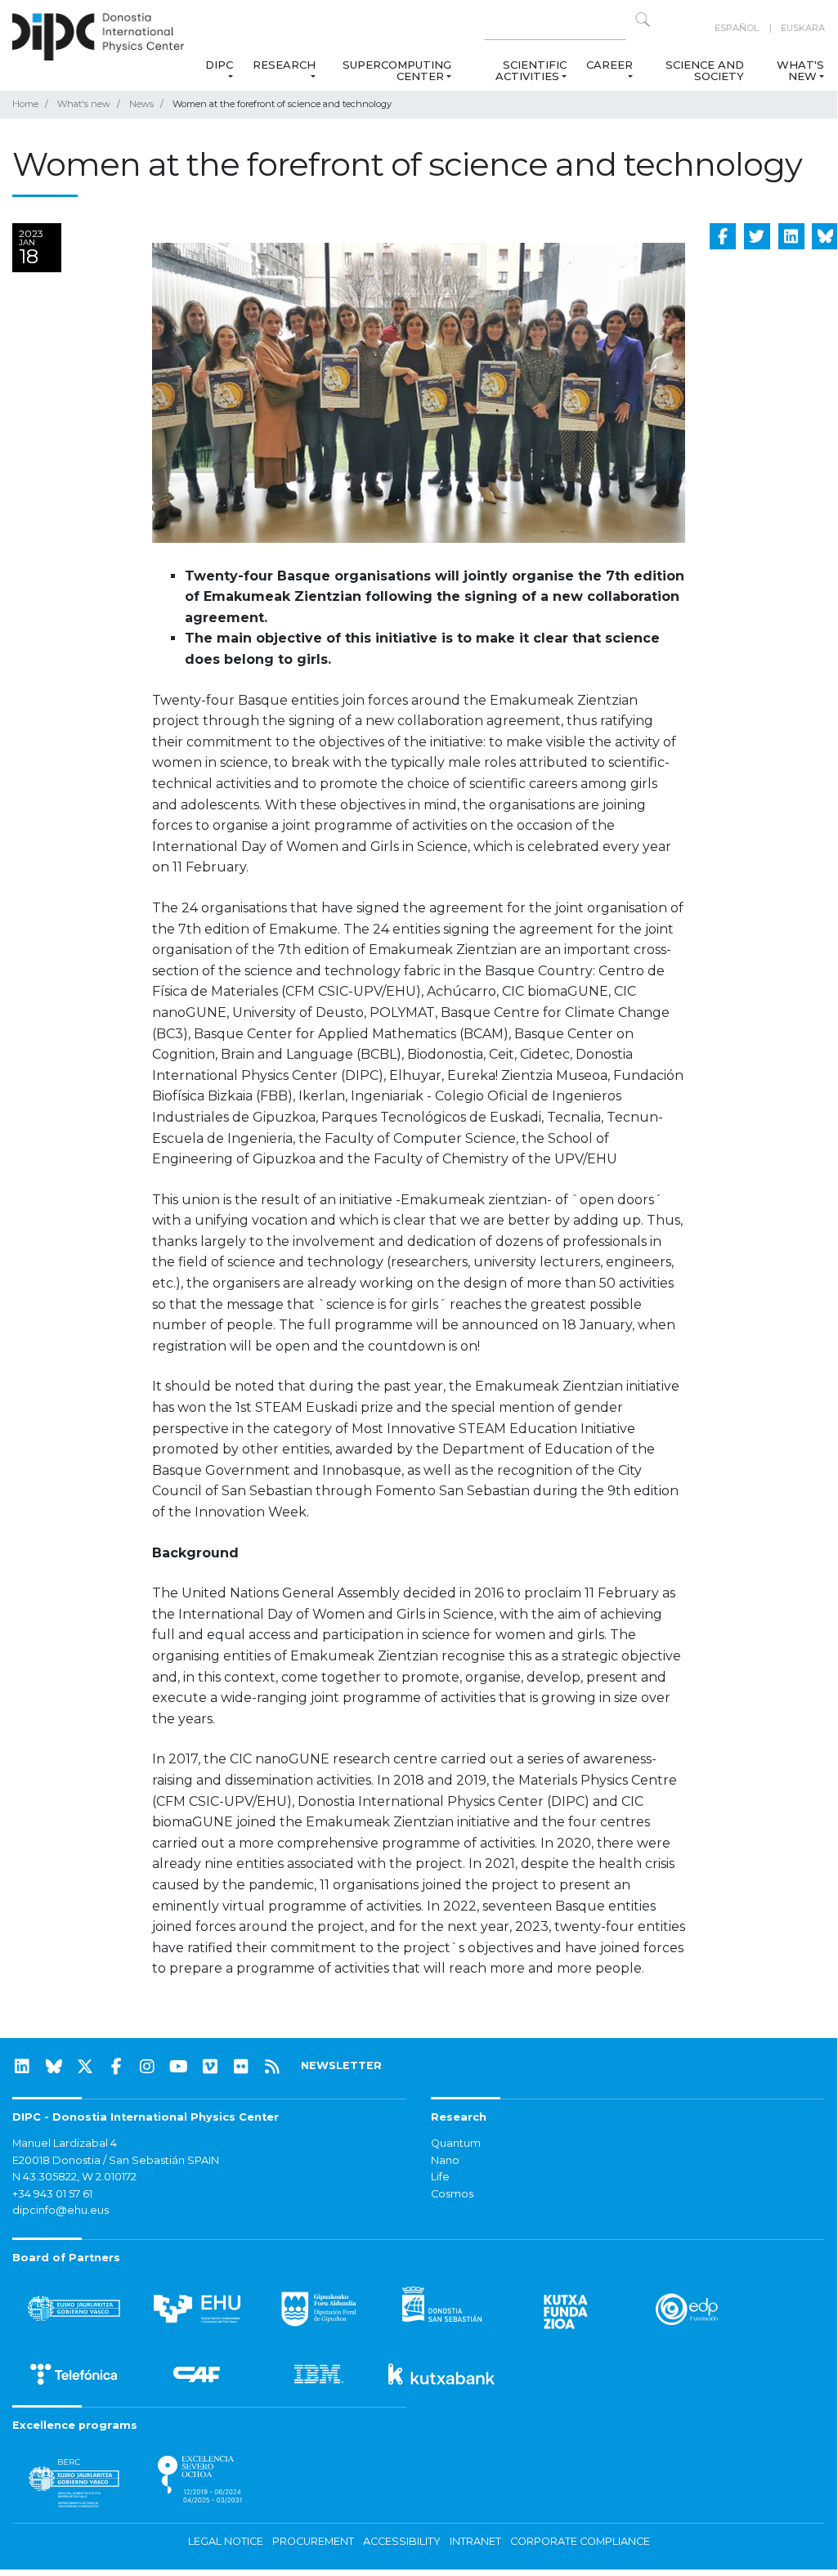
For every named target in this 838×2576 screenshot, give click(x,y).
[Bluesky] (54, 2067)
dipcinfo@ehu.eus (60, 2210)
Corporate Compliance (580, 2541)
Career (609, 65)
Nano (445, 2160)
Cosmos (452, 2194)
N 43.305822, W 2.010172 (74, 2177)
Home (25, 104)
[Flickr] (241, 2067)
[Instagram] (147, 2067)
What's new (800, 70)
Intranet (475, 2541)
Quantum (456, 2143)
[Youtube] (179, 2067)
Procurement (313, 2541)
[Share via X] (757, 236)
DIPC (219, 65)
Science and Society (705, 70)
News (141, 104)
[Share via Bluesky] (825, 236)
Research (284, 65)
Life (440, 2177)
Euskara (803, 28)
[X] (85, 2067)
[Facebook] (116, 2067)
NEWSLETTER (341, 2065)
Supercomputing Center (397, 70)
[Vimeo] (210, 2067)
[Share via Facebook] (723, 236)
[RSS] (272, 2067)
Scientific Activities (531, 70)
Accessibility (402, 2541)
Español (737, 28)
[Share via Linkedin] (791, 236)
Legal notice (226, 2541)
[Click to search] (643, 20)
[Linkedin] (22, 2067)
